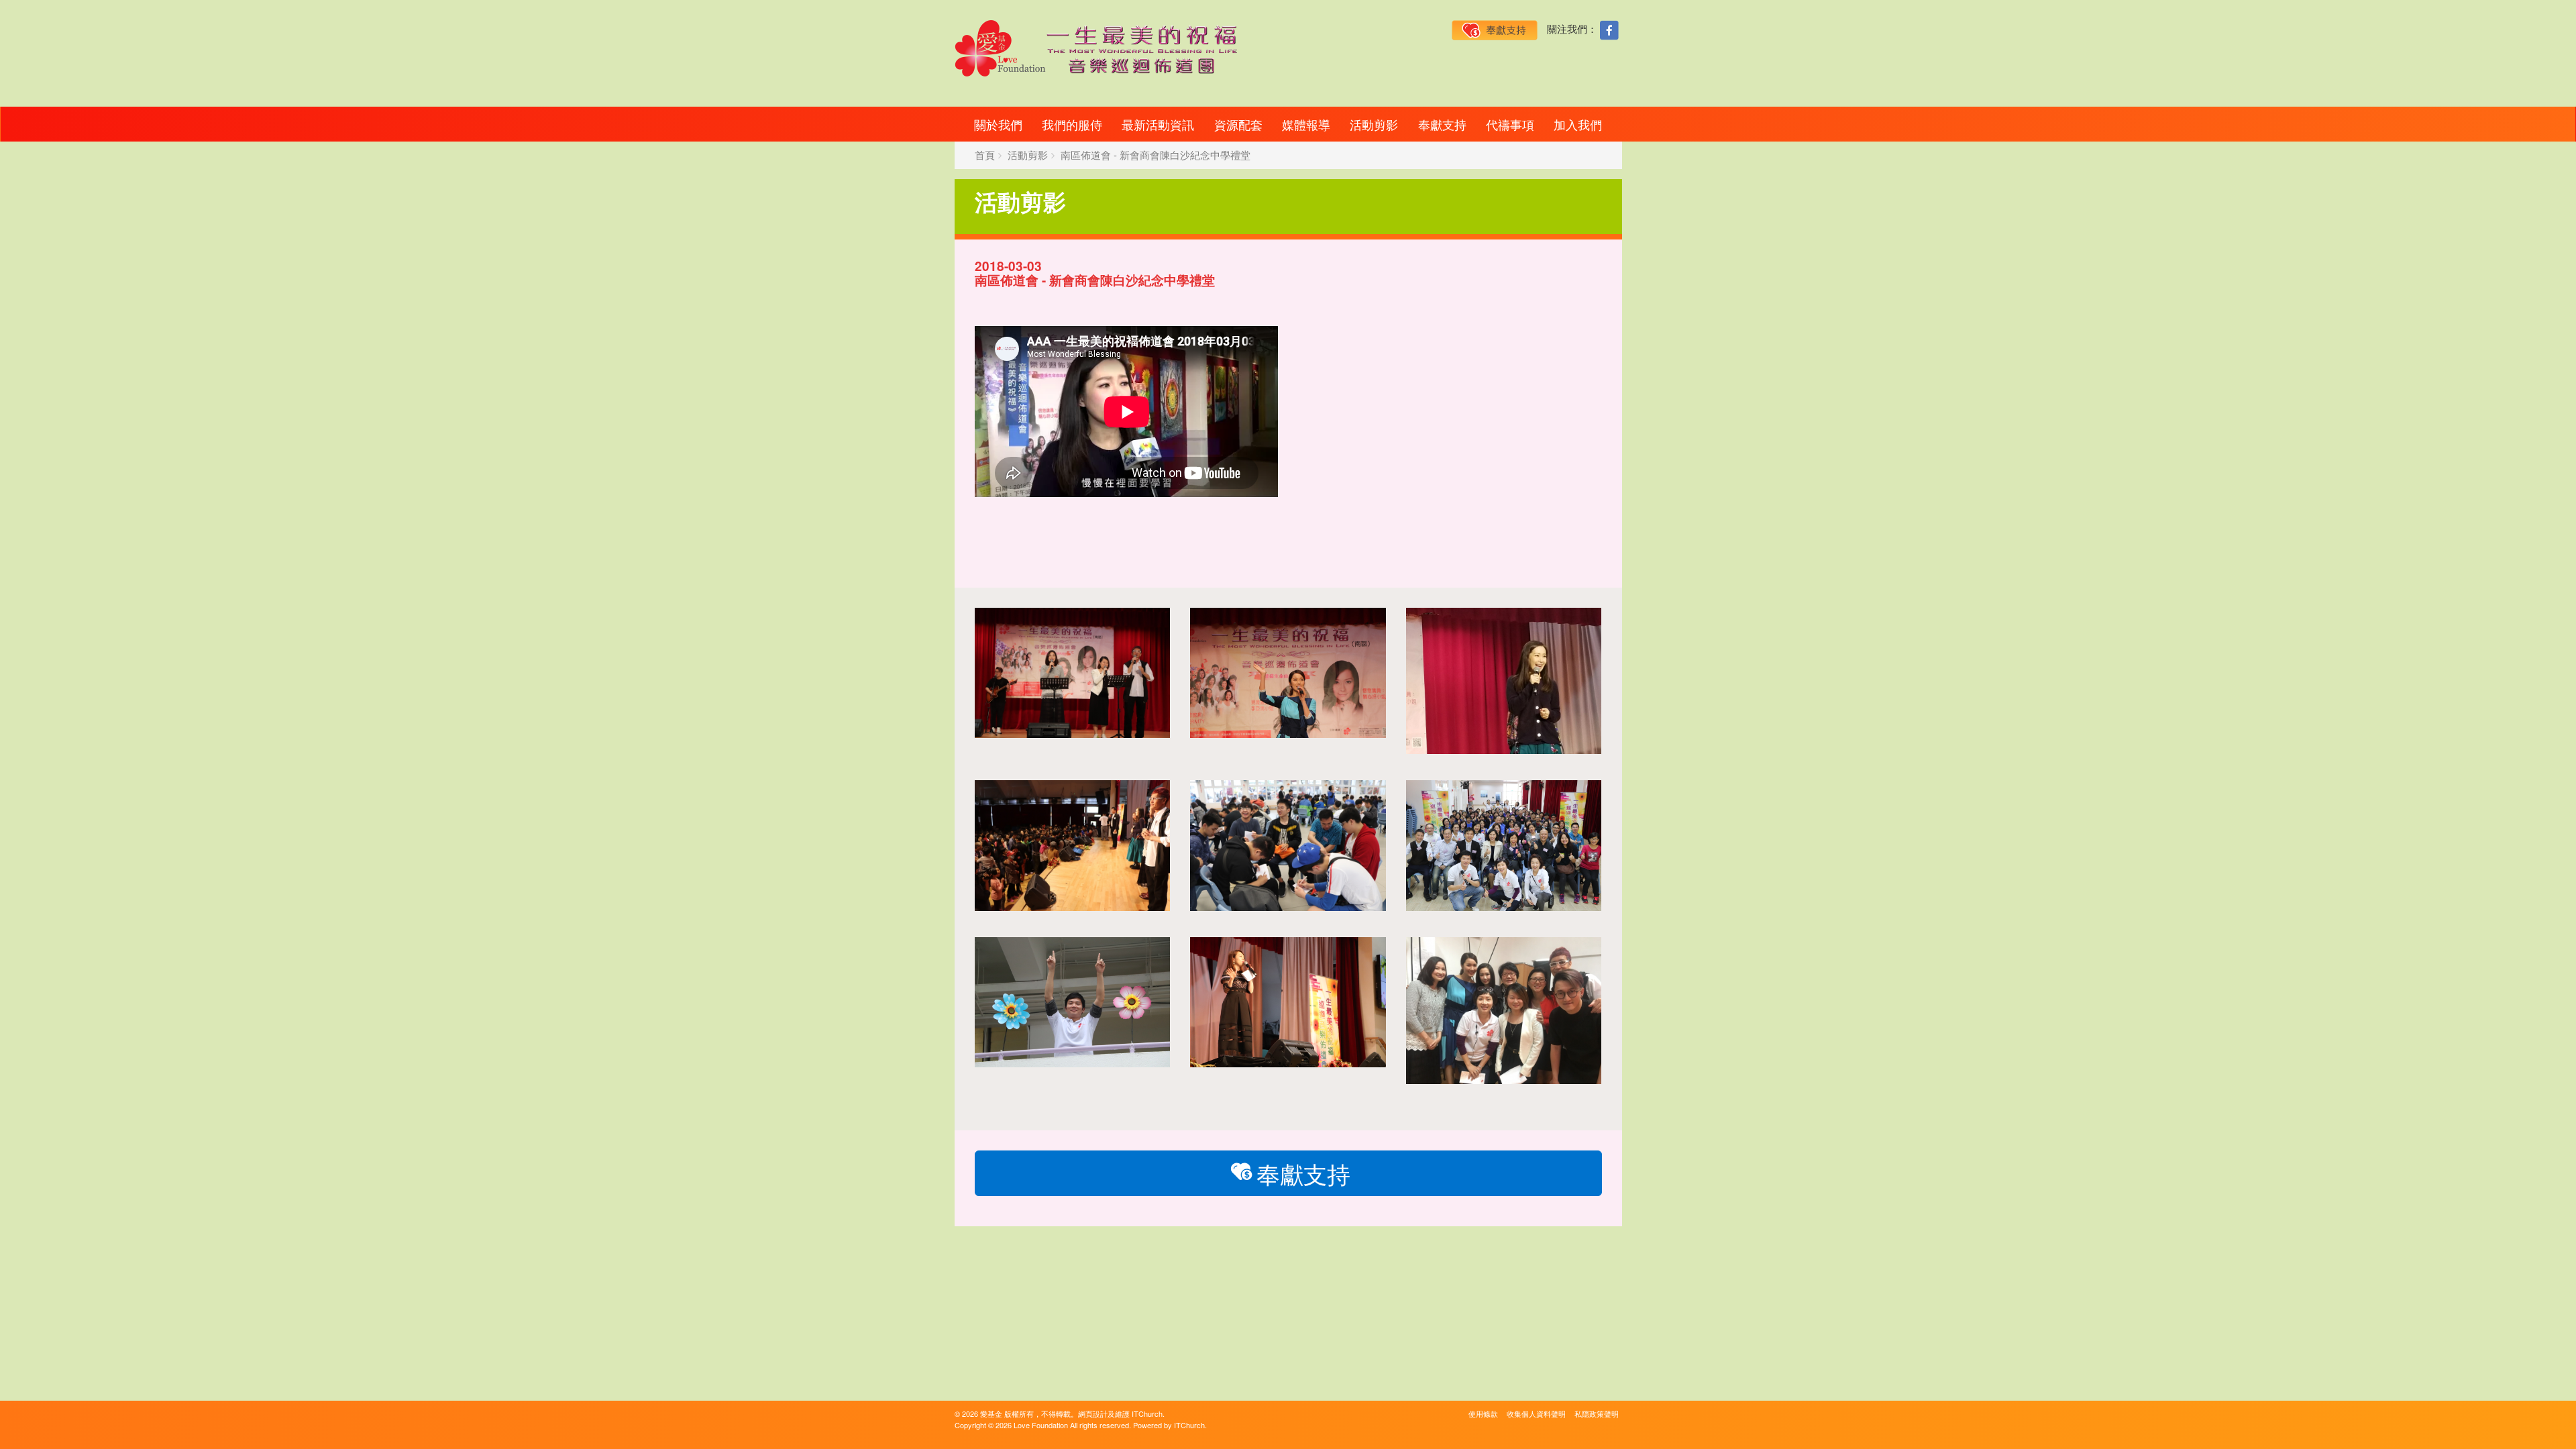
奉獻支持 (1442, 124)
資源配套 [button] (1238, 124)
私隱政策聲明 (1597, 1413)
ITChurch (1147, 1413)
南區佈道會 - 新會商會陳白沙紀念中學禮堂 (1156, 155)
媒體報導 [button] (1306, 124)
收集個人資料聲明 (1536, 1413)
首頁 (985, 155)
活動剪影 (1374, 124)
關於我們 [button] (998, 124)
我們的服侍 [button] (1072, 124)
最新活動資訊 (1158, 124)
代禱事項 (1510, 124)
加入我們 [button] (1578, 124)
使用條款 (1483, 1413)
